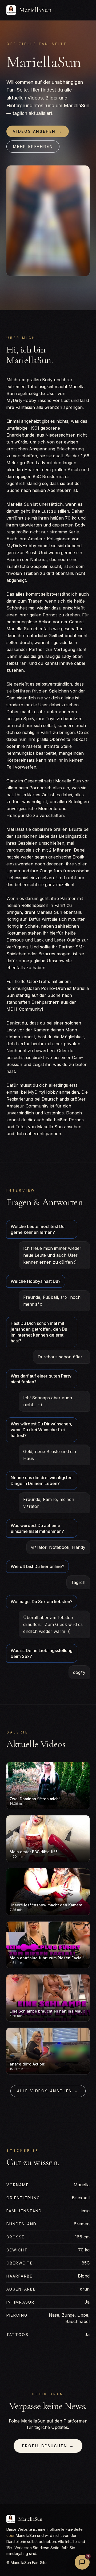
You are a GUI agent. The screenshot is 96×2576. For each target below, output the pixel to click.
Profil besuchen (48, 2446)
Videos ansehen (38, 131)
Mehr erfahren (33, 146)
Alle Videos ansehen (48, 2091)
